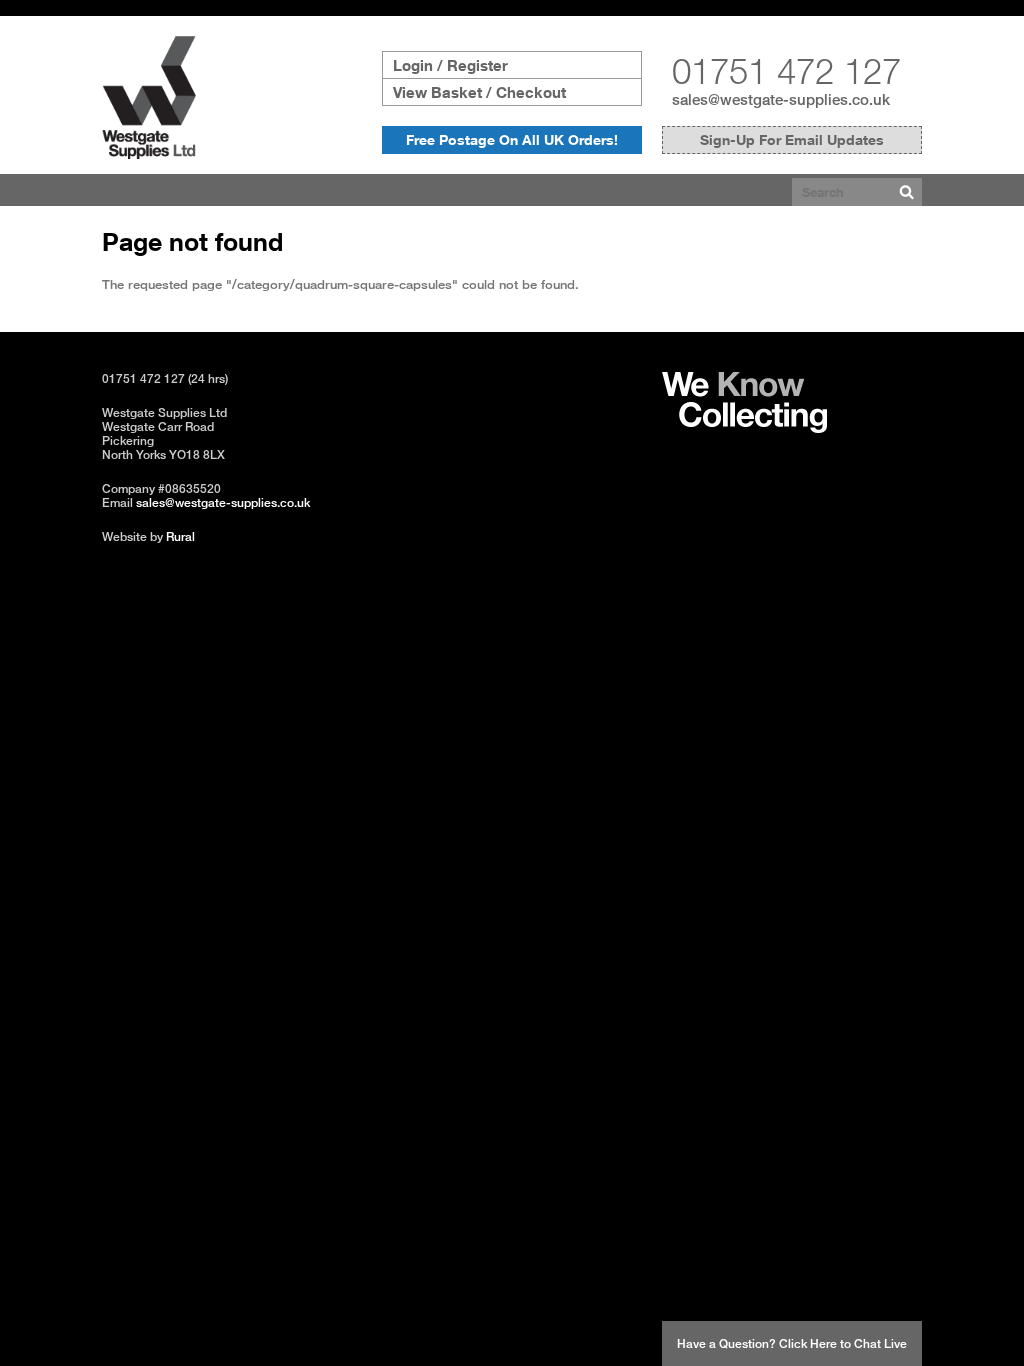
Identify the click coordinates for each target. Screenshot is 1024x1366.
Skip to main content (61, 8)
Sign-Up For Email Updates (792, 139)
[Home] (149, 154)
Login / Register (450, 65)
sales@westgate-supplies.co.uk (781, 99)
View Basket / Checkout (479, 92)
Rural (180, 536)
